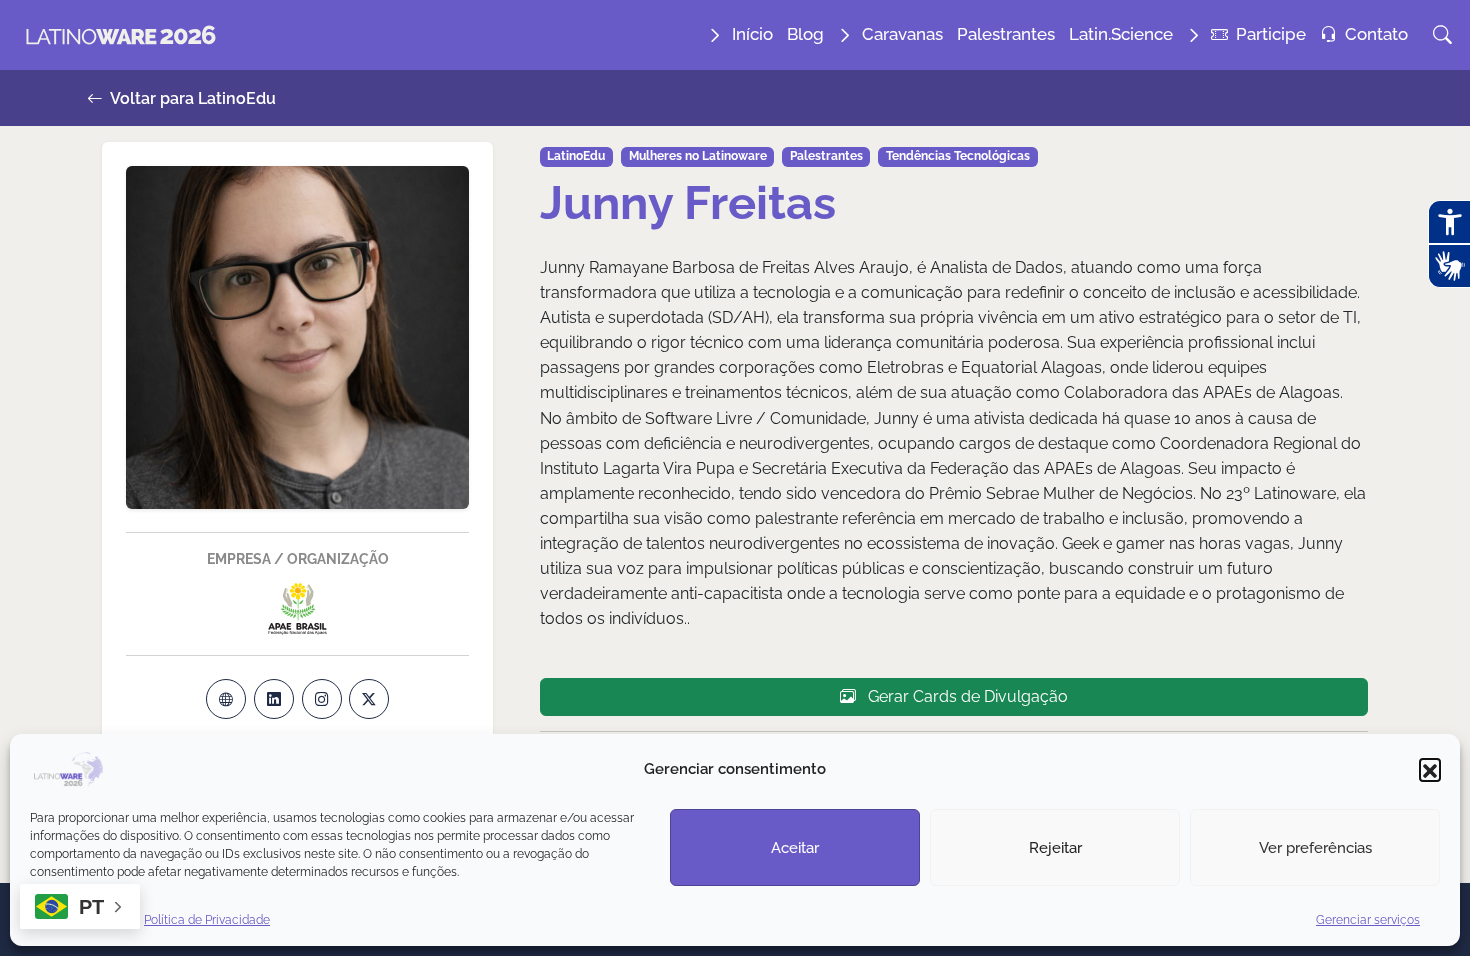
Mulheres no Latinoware (698, 156)
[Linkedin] (274, 699)
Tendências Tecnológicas (958, 156)
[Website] (226, 699)
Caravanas (902, 34)
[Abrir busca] (1442, 35)
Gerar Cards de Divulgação (966, 696)
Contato (1376, 34)
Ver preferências (1315, 847)
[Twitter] (369, 699)
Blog (805, 34)
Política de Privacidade (207, 920)
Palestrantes (1006, 34)
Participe (1271, 34)
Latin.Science (1121, 34)
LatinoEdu (576, 156)
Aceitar (795, 847)
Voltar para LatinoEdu (191, 98)
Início (752, 34)
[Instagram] (322, 699)
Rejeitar (1055, 847)
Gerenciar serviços (1368, 920)
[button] (1430, 769)
